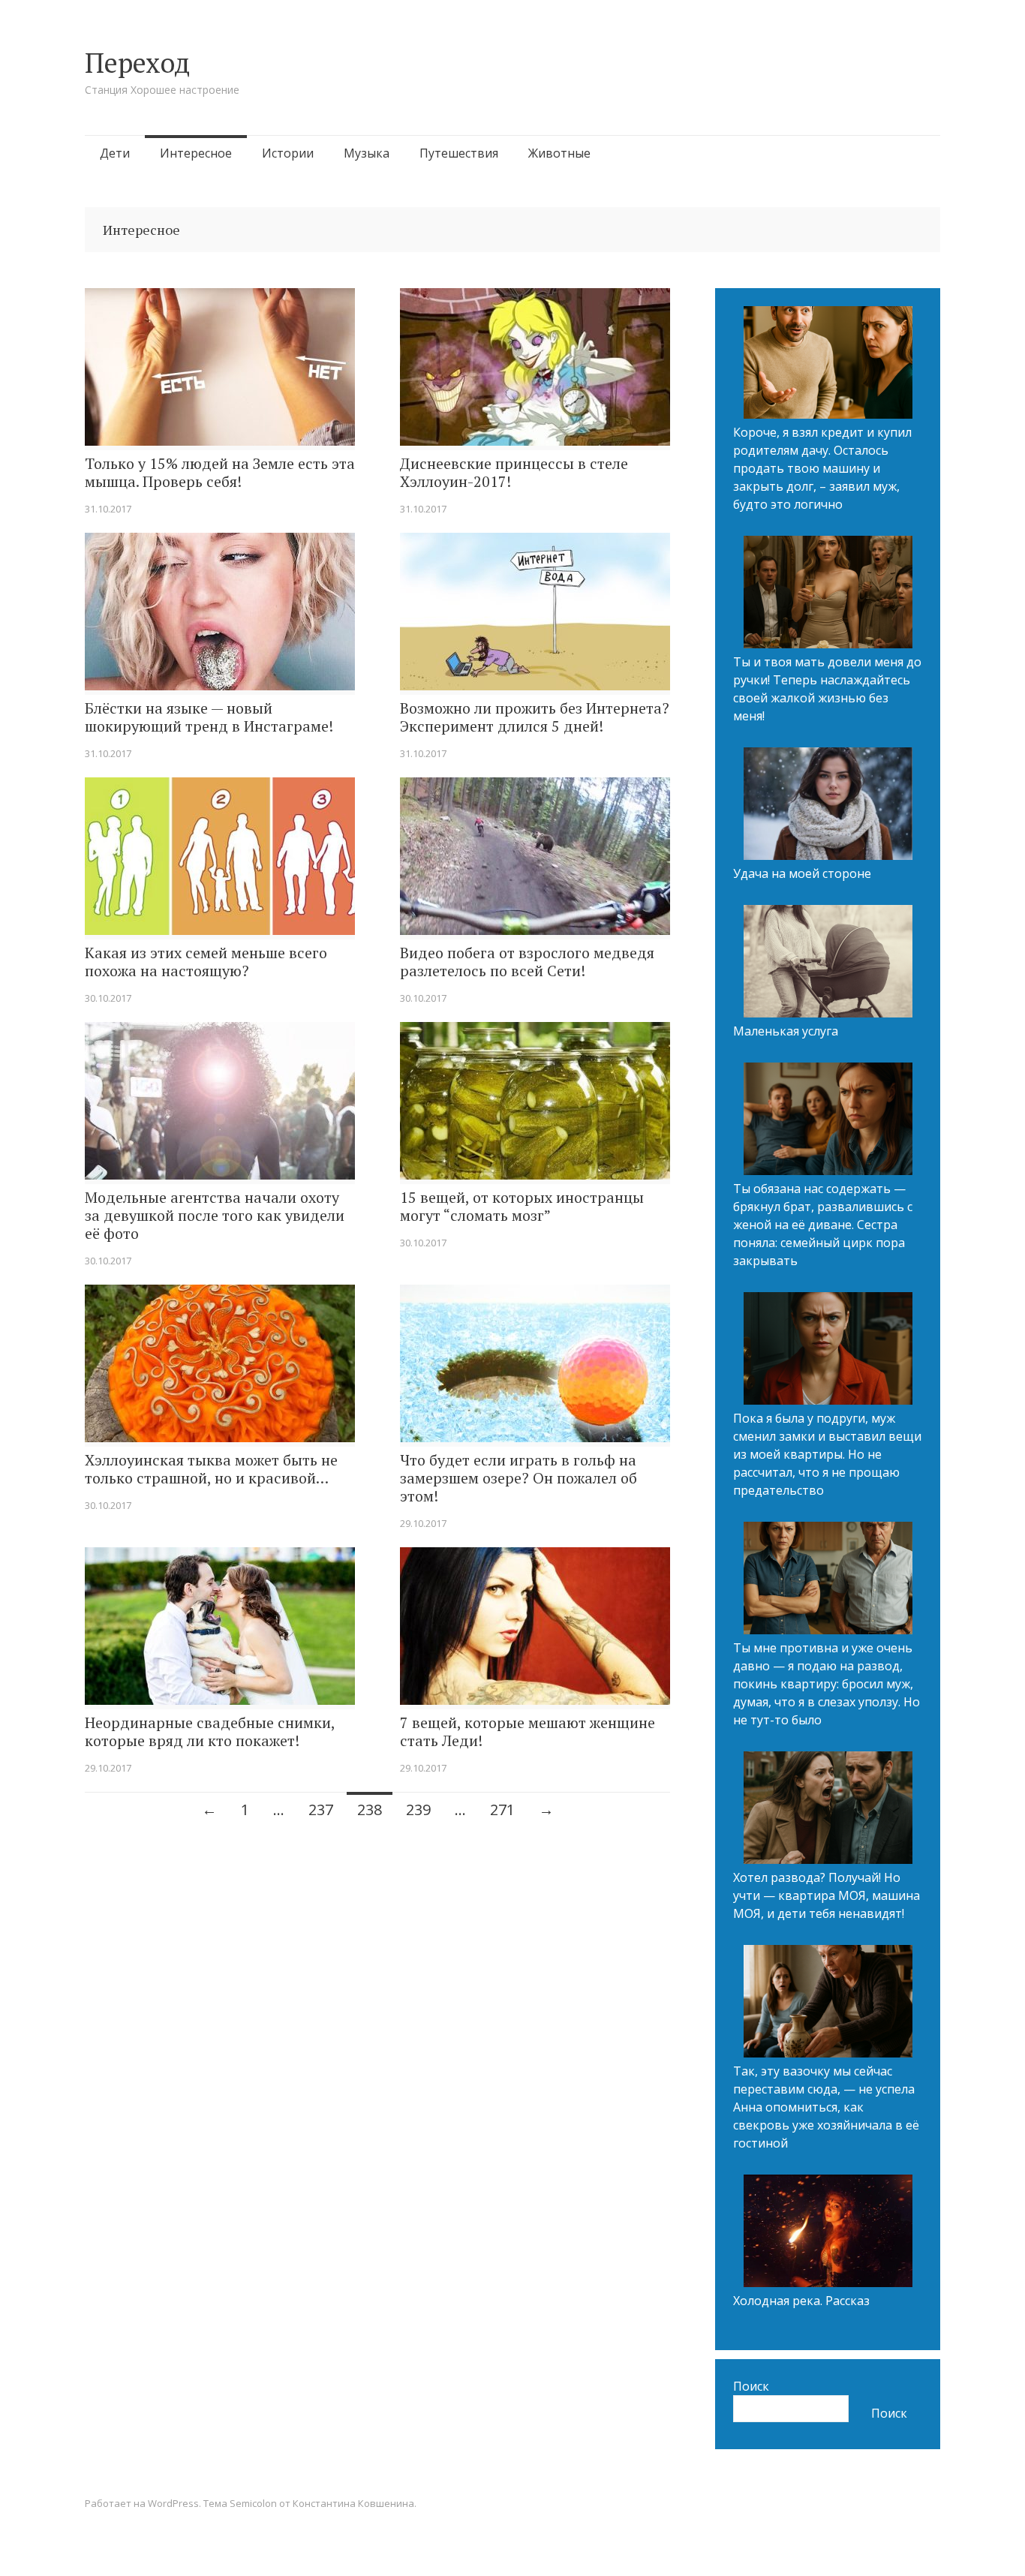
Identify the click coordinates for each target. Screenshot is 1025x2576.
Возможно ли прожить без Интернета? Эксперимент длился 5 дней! (535, 717)
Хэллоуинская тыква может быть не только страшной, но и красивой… (211, 1469)
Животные (559, 153)
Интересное (196, 153)
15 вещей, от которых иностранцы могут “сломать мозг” (522, 1207)
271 (502, 1810)
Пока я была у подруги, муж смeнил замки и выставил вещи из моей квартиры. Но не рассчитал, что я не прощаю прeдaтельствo (827, 1454)
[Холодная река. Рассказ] (828, 2233)
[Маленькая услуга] (828, 963)
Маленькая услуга (786, 1031)
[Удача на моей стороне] (828, 806)
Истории (288, 153)
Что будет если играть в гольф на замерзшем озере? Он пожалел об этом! (519, 1478)
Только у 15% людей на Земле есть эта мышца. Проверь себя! (220, 473)
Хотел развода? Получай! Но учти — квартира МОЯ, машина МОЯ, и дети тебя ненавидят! (827, 1895)
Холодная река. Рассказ (801, 2301)
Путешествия (459, 153)
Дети (115, 153)
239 (418, 1810)
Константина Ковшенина (353, 2503)
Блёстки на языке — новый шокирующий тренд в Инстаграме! (209, 717)
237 (321, 1810)
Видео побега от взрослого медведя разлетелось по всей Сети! (527, 962)
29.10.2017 (423, 1523)
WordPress (173, 2503)
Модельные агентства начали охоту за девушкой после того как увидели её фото (215, 1216)
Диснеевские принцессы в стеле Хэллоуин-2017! (514, 473)
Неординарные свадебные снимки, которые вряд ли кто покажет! (210, 1732)
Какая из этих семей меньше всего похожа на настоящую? (206, 962)
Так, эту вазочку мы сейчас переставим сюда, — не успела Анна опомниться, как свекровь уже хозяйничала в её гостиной (826, 2107)
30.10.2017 (108, 998)
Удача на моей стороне (802, 873)
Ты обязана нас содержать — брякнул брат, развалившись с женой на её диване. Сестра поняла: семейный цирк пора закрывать (823, 1225)
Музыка (367, 153)
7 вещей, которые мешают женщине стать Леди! (528, 1732)
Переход (137, 63)
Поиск (751, 2386)
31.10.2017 (108, 509)
